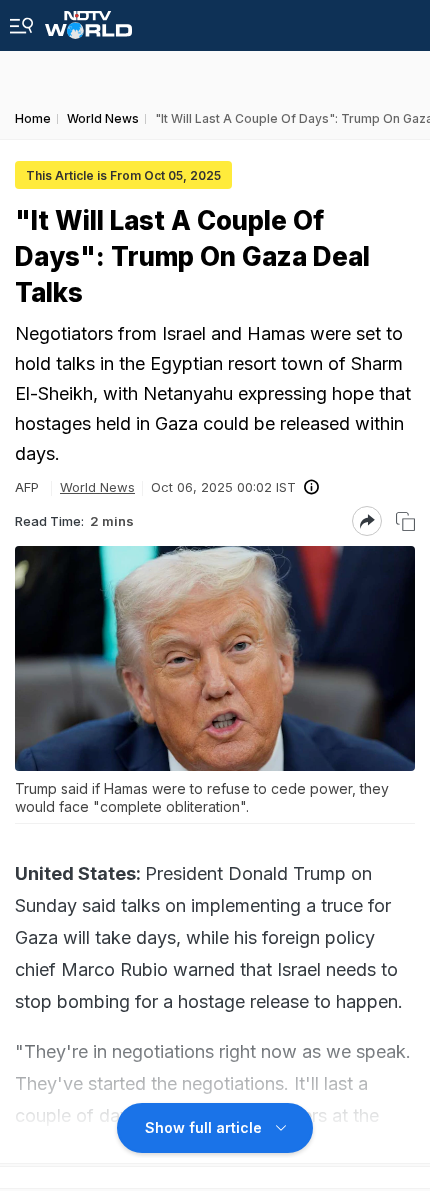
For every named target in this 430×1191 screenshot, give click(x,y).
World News (97, 487)
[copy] (405, 521)
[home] (88, 19)
